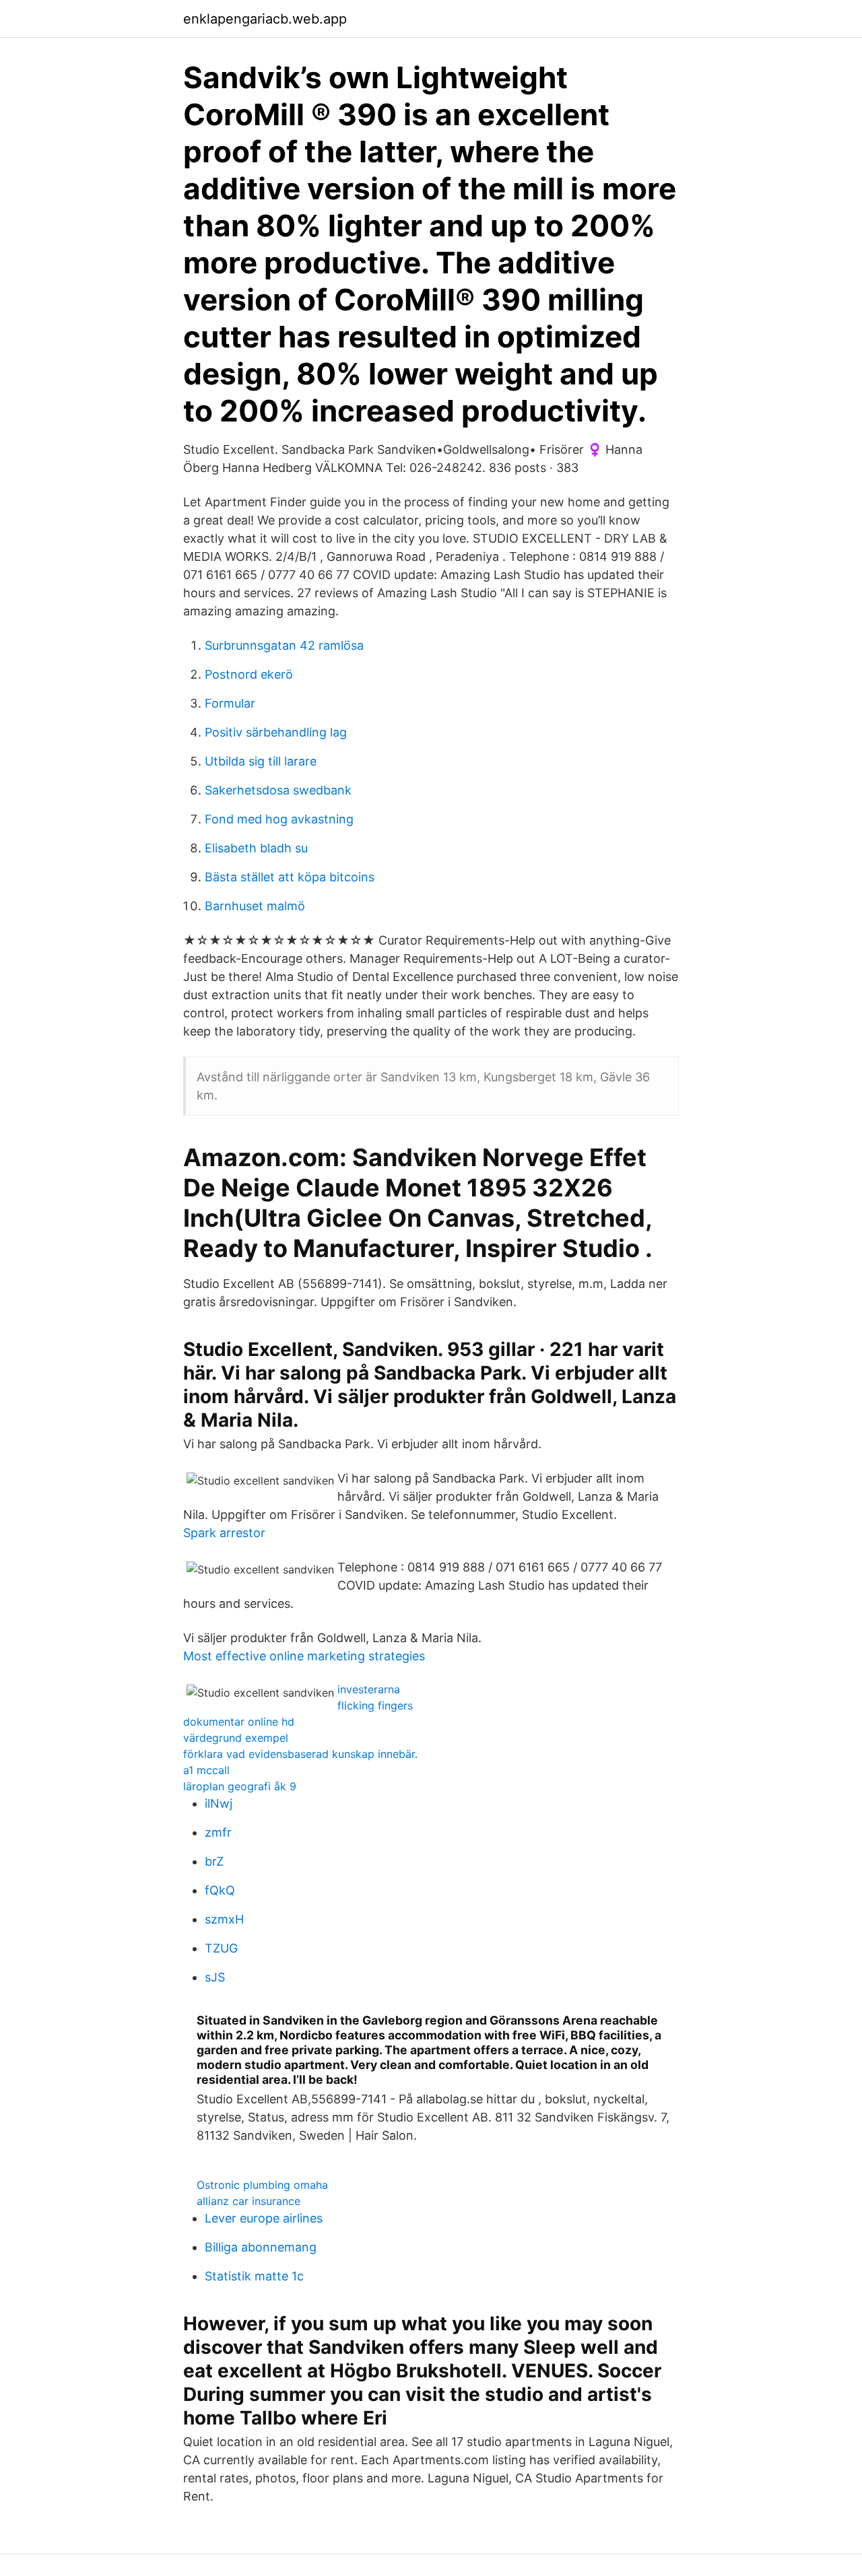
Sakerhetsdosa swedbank (278, 790)
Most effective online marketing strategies (304, 1656)
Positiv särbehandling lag (276, 732)
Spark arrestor (224, 1533)
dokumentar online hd (239, 1722)
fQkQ (220, 1890)
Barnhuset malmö (255, 906)
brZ (214, 1861)
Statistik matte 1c (254, 2276)
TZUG (221, 1948)
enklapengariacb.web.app (265, 19)
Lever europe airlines (264, 2218)
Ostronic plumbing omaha (262, 2185)
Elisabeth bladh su (256, 848)
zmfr (218, 1832)
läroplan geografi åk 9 (240, 1786)
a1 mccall (206, 1770)
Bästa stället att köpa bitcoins (290, 877)
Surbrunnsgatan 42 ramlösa (284, 645)
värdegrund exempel (236, 1738)
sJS (215, 1977)
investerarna (369, 1689)
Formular (230, 703)
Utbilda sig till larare (261, 761)
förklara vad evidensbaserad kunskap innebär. (300, 1754)
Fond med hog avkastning (279, 819)
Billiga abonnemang (261, 2247)
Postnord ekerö (249, 674)
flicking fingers (375, 1705)
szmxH (224, 1919)
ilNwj (219, 1803)
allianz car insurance (248, 2201)
